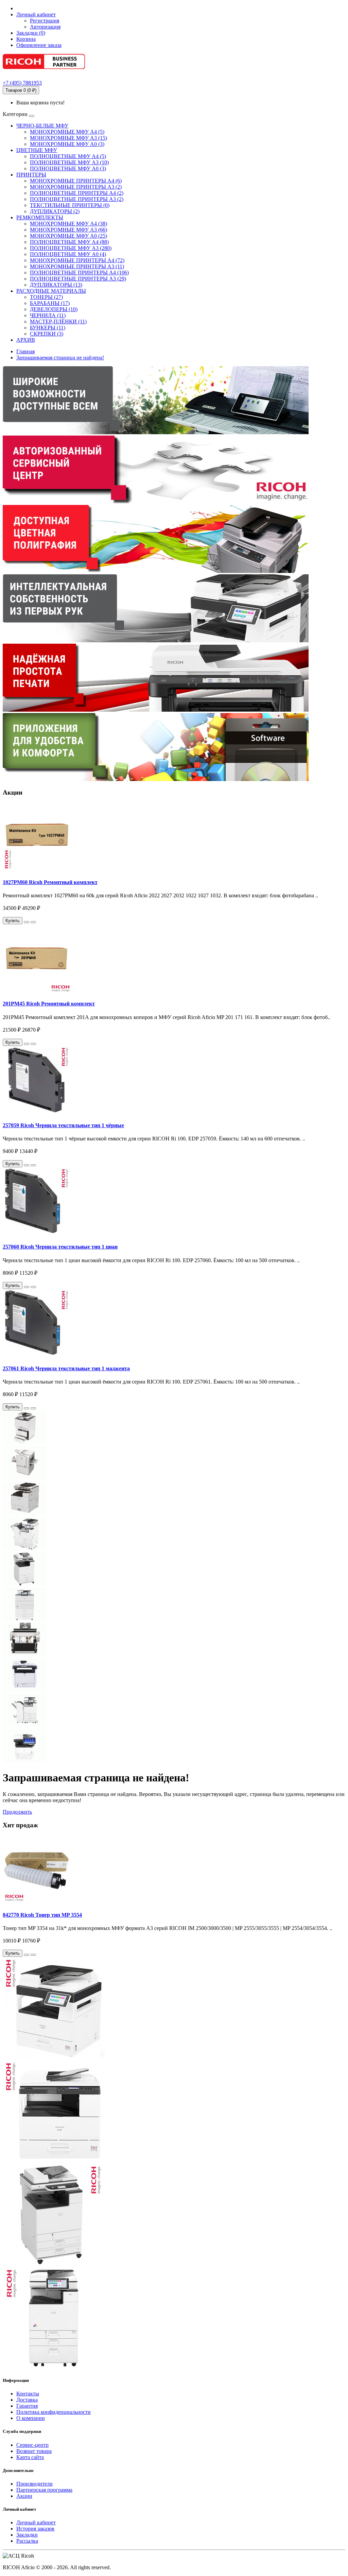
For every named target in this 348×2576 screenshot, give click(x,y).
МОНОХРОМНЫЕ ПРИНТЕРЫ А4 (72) (77, 260)
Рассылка (27, 2541)
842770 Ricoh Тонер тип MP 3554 (42, 1915)
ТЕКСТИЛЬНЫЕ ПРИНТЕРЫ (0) (70, 205)
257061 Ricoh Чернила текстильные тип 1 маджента (66, 1368)
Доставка (27, 2400)
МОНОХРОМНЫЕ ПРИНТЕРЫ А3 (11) (77, 266)
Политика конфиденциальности (54, 2412)
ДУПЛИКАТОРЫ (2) (55, 211)
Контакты (28, 2394)
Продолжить (17, 1812)
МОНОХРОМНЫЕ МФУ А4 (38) (68, 224)
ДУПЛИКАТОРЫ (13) (56, 285)
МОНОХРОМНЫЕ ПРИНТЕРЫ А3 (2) (76, 187)
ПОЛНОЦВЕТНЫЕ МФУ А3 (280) (71, 248)
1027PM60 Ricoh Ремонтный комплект (50, 882)
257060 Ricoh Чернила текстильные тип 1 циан (60, 1247)
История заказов (35, 2529)
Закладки (27, 2535)
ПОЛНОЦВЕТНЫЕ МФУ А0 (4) (68, 254)
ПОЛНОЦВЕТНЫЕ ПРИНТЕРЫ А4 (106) (79, 273)
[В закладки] (27, 922)
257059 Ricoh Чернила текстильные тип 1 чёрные (63, 1125)
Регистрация (45, 21)
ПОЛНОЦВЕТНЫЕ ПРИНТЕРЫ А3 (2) (77, 199)
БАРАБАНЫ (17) (50, 303)
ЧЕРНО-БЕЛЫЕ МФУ (42, 126)
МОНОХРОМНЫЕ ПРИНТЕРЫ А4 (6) (76, 181)
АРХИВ (26, 340)
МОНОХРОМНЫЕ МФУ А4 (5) (67, 132)
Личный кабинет (36, 2522)
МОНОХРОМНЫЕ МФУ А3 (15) (68, 138)
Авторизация (45, 27)
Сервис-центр (32, 2445)
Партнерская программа (44, 2490)
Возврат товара (34, 2451)
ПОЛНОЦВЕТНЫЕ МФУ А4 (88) (69, 242)
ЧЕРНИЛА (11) (48, 315)
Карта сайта (30, 2457)
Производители (34, 2484)
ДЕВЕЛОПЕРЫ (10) (54, 309)
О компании (31, 2418)
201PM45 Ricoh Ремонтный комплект (49, 1004)
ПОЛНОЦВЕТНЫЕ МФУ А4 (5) (68, 156)
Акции (24, 2496)
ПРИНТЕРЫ (31, 175)
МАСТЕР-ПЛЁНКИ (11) (58, 321)
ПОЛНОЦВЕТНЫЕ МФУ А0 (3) (68, 168)
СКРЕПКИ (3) (47, 334)
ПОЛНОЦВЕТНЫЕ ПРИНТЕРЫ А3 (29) (78, 279)
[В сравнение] (33, 922)
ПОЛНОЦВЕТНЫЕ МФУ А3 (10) (69, 162)
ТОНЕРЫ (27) (46, 297)
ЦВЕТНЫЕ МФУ (37, 150)
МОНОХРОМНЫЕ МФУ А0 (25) (68, 236)
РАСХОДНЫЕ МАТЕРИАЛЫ (51, 291)
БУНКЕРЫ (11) (48, 328)
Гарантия (27, 2406)
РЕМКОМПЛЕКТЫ (40, 217)
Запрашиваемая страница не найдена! (60, 358)
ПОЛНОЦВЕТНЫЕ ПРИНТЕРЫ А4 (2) (77, 193)
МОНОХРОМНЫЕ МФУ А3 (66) (68, 230)
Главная (25, 351)
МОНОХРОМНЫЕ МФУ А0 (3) (67, 144)
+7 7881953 (22, 83)
